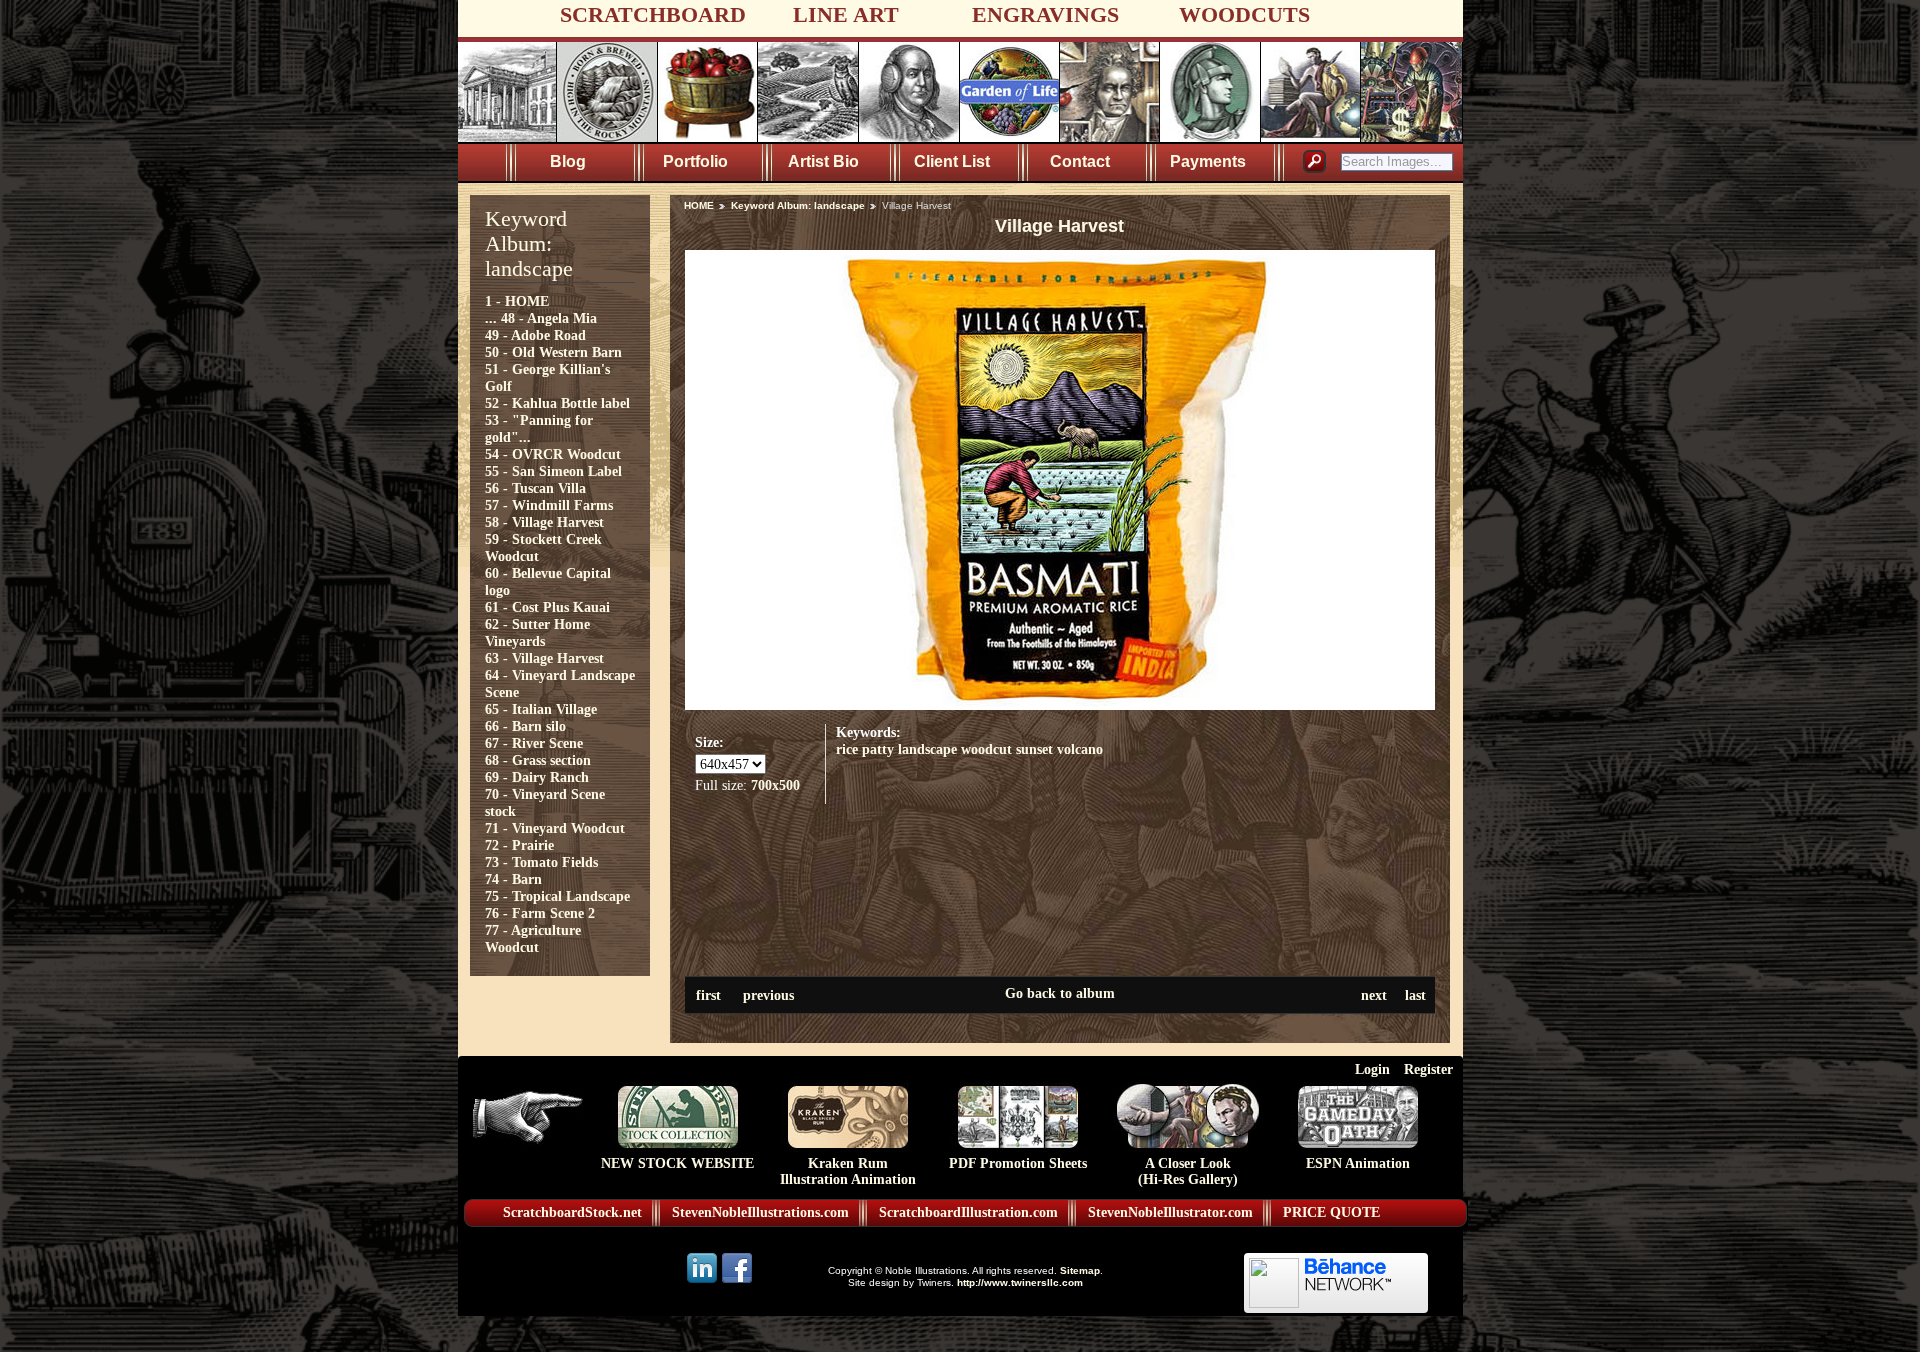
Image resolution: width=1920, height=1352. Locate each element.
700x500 (775, 785)
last (1415, 995)
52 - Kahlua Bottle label (557, 403)
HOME (699, 205)
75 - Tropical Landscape (557, 896)
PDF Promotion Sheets (1018, 1163)
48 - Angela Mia (549, 318)
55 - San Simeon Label (553, 471)
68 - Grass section (538, 760)
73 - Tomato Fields (541, 862)
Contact (1080, 161)
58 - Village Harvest (544, 522)
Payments (1208, 161)
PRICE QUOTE (1331, 1212)
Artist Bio (823, 161)
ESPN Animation (1358, 1163)
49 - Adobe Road (535, 335)
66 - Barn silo (525, 726)
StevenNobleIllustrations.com (760, 1212)
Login (1372, 1069)
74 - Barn (513, 879)
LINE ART (846, 14)
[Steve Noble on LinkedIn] (703, 1281)
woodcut (986, 749)
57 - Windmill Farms (549, 505)
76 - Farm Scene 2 (540, 913)
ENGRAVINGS (1045, 14)
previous (768, 995)
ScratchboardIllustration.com (968, 1212)
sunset (1034, 749)
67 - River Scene (534, 743)
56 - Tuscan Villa (535, 488)
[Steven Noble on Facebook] (737, 1281)
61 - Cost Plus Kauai (547, 607)
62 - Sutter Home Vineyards (537, 632)
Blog (568, 161)
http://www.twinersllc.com (1020, 1282)
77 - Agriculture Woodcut (533, 938)
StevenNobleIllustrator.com (1170, 1212)
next (1374, 995)
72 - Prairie (519, 845)
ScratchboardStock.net (572, 1212)
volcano (1080, 749)
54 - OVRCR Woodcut (553, 454)
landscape (927, 749)
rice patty (865, 749)
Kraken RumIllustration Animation (848, 1171)
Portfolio (695, 161)
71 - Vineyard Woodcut (555, 828)
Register (1428, 1069)
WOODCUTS (1244, 14)
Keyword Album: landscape (798, 205)
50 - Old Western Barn (553, 352)
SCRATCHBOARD (653, 14)
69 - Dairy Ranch (537, 777)
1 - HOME (517, 301)
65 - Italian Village (541, 709)
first (708, 995)
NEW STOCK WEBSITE (677, 1163)
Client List (952, 161)
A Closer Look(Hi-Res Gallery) (1188, 1171)
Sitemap (1080, 1270)
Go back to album (1060, 993)
